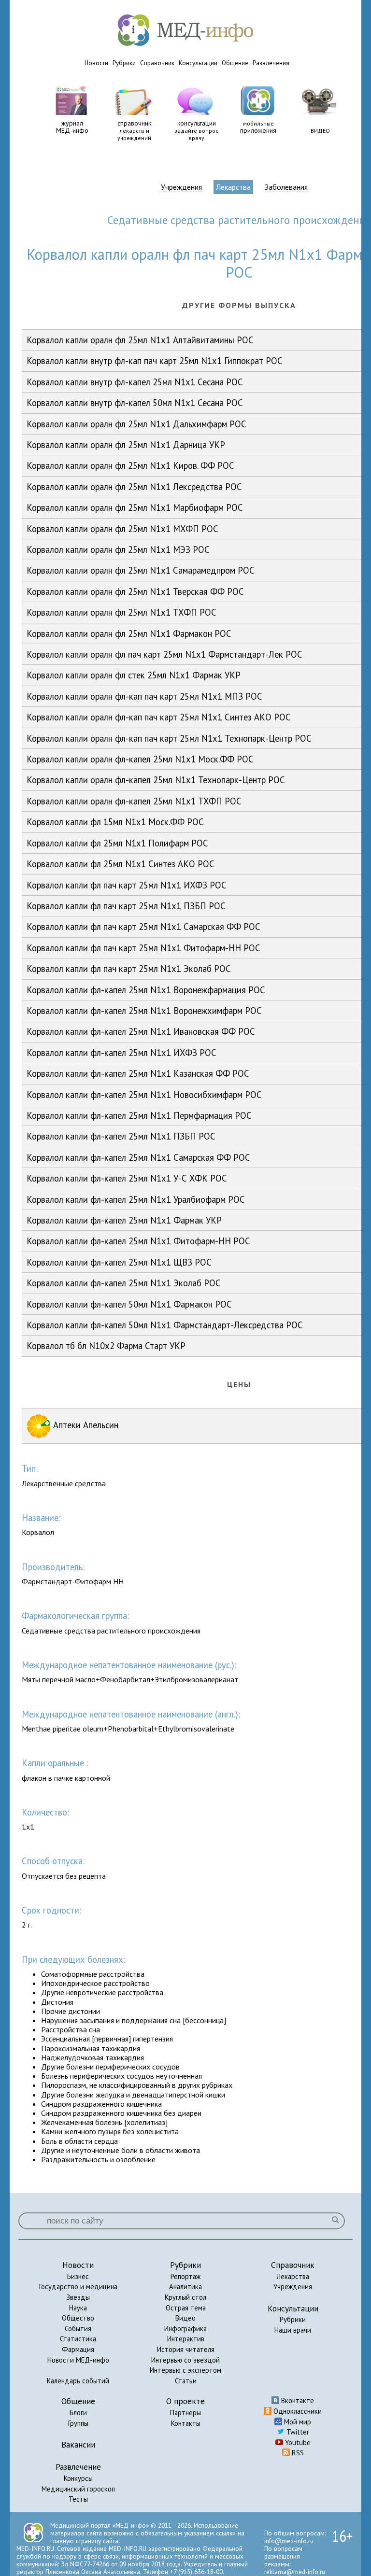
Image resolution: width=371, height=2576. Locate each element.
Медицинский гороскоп (78, 2489)
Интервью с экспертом (185, 2370)
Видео (185, 2318)
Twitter (297, 2432)
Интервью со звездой (185, 2360)
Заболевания (286, 187)
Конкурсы (78, 2478)
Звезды (78, 2297)
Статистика (78, 2339)
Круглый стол (185, 2297)
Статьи (186, 2381)
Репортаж (185, 2276)
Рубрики (124, 63)
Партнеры (185, 2413)
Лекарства (233, 187)
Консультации (198, 63)
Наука (78, 2308)
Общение (235, 63)
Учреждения (181, 187)
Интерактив (186, 2339)
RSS (297, 2453)
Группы (78, 2423)
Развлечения (271, 63)
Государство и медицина (78, 2287)
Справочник (157, 63)
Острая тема (186, 2308)
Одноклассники (297, 2411)
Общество (78, 2318)
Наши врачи (293, 2330)
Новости (96, 63)
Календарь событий (78, 2381)
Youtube (297, 2442)
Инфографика (185, 2329)
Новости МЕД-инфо (78, 2360)
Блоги (78, 2413)
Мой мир (297, 2422)
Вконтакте (297, 2400)
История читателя (186, 2349)
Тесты (78, 2499)
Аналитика (185, 2287)
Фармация (78, 2349)
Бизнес (78, 2276)
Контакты (186, 2423)
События (78, 2329)
